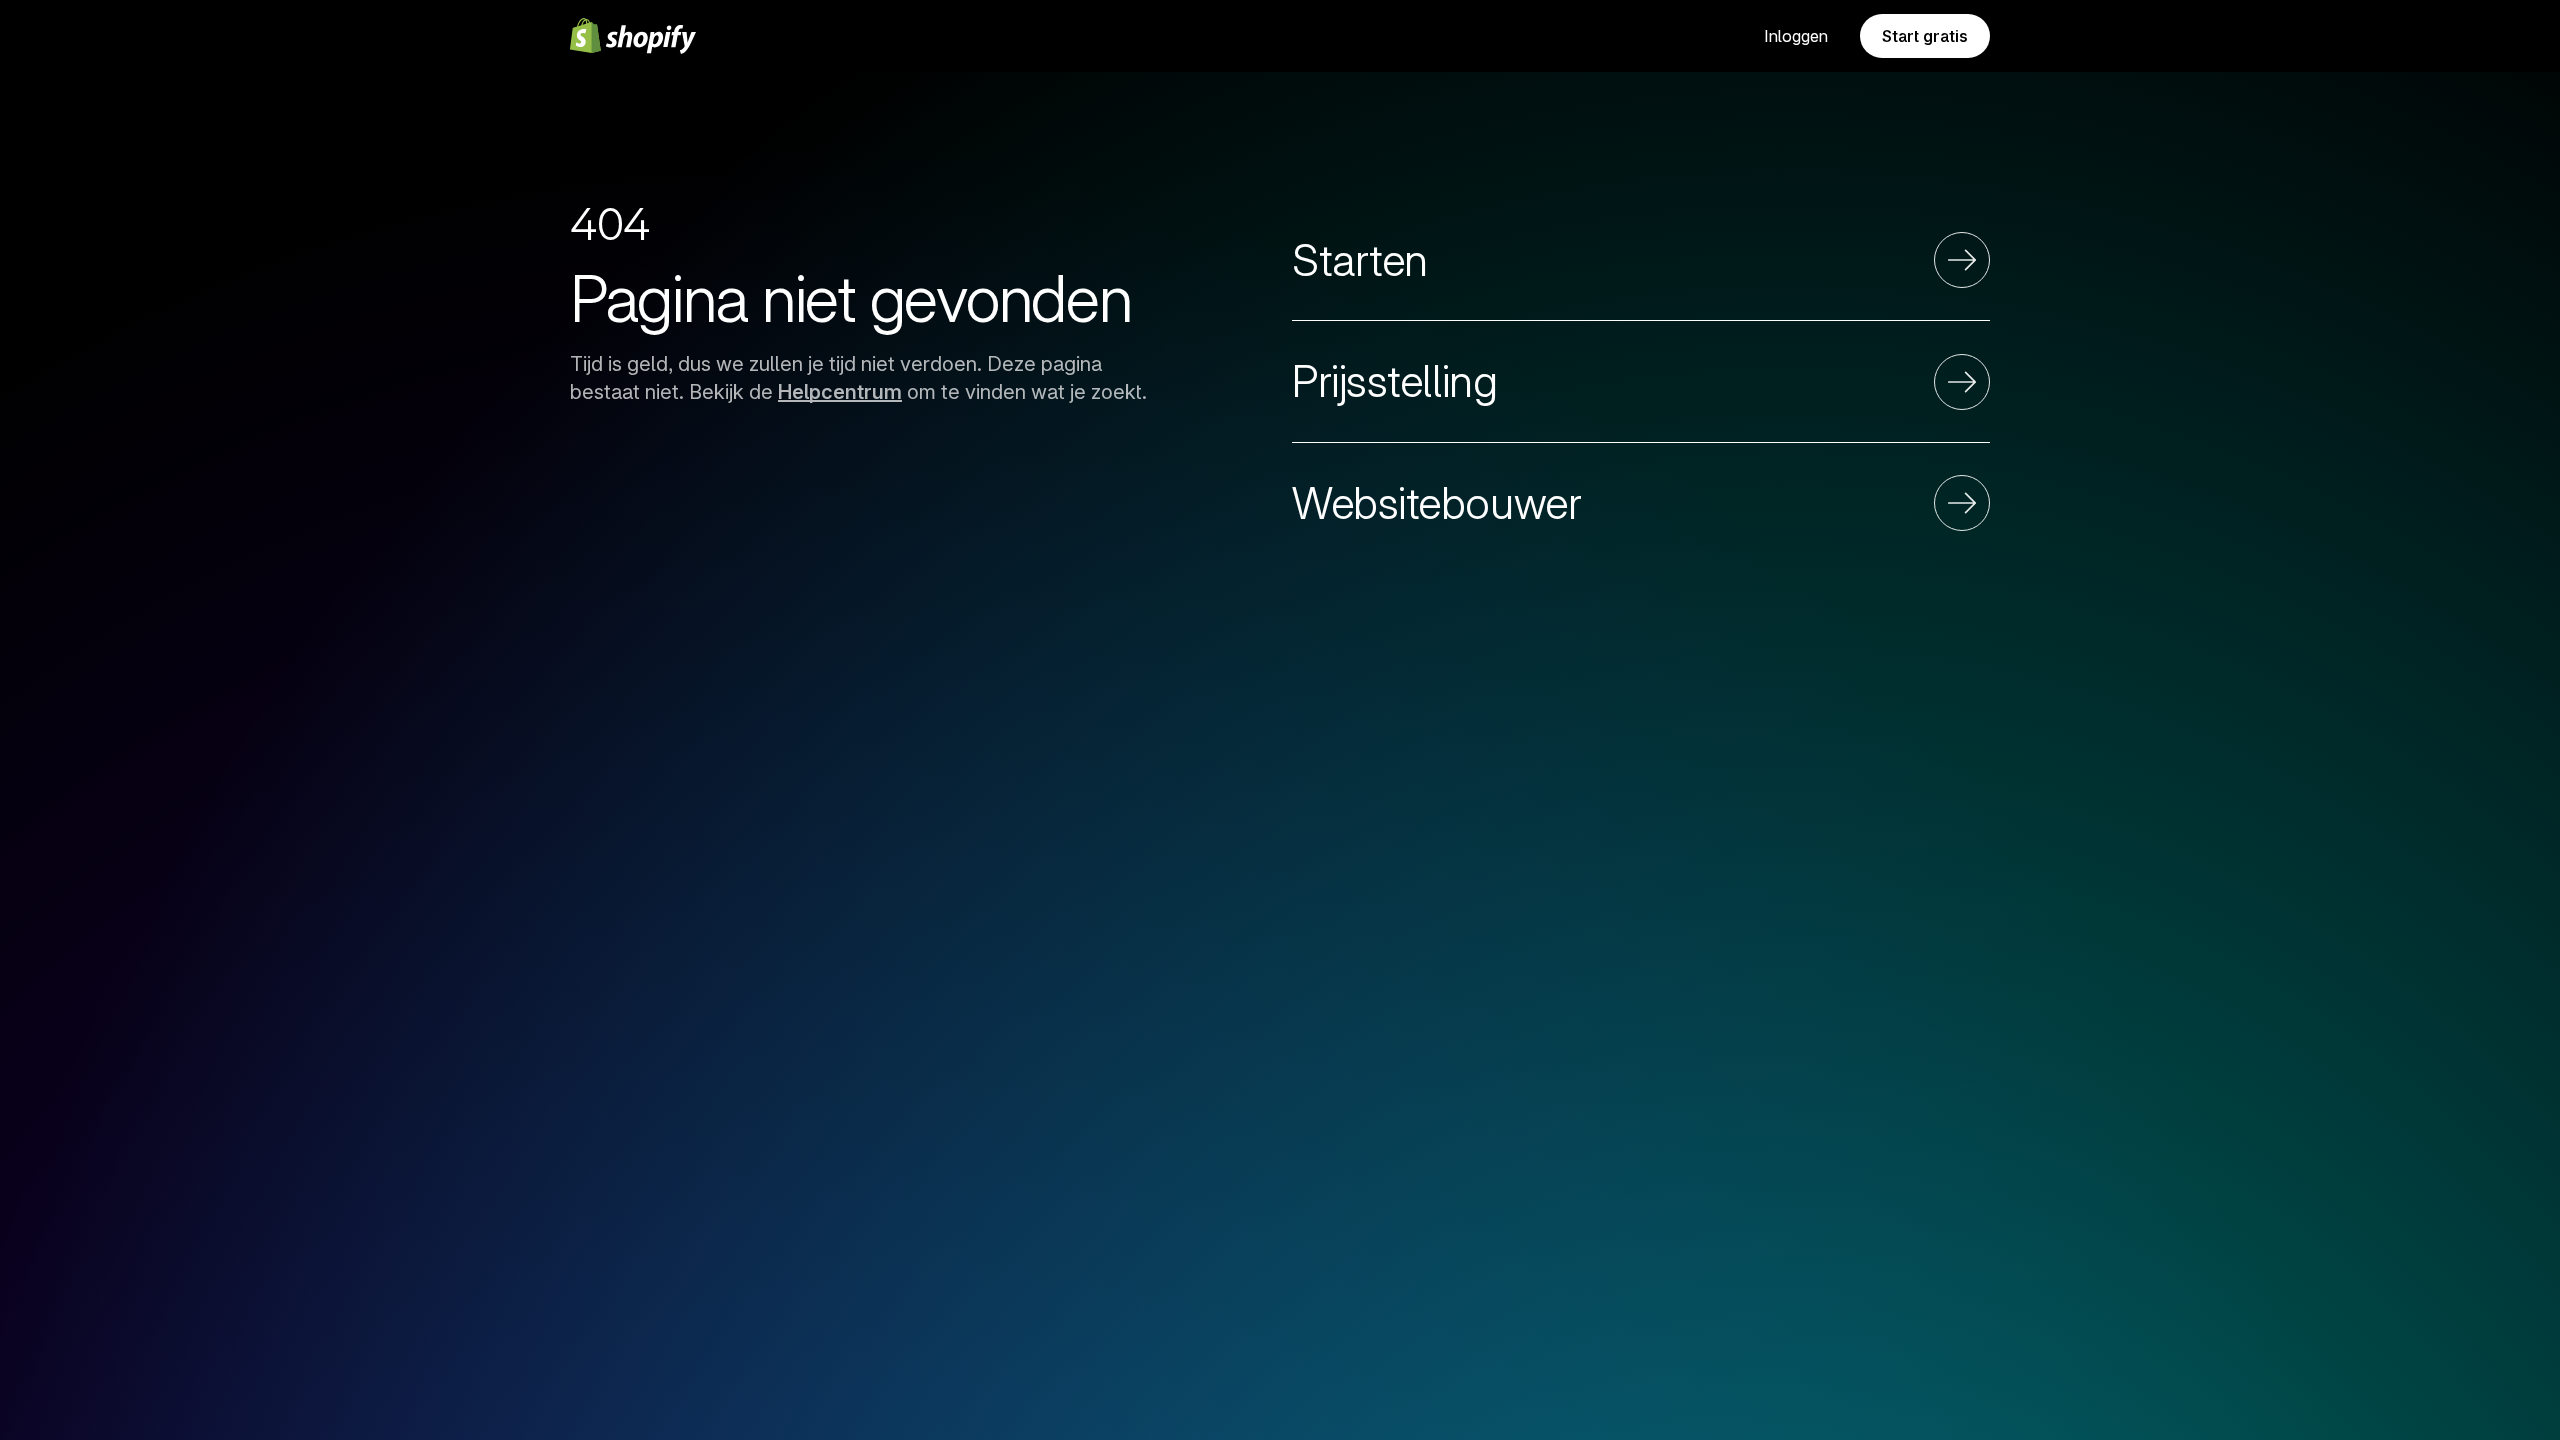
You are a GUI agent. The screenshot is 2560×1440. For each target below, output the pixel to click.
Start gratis (1925, 36)
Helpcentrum (840, 392)
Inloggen (1796, 36)
